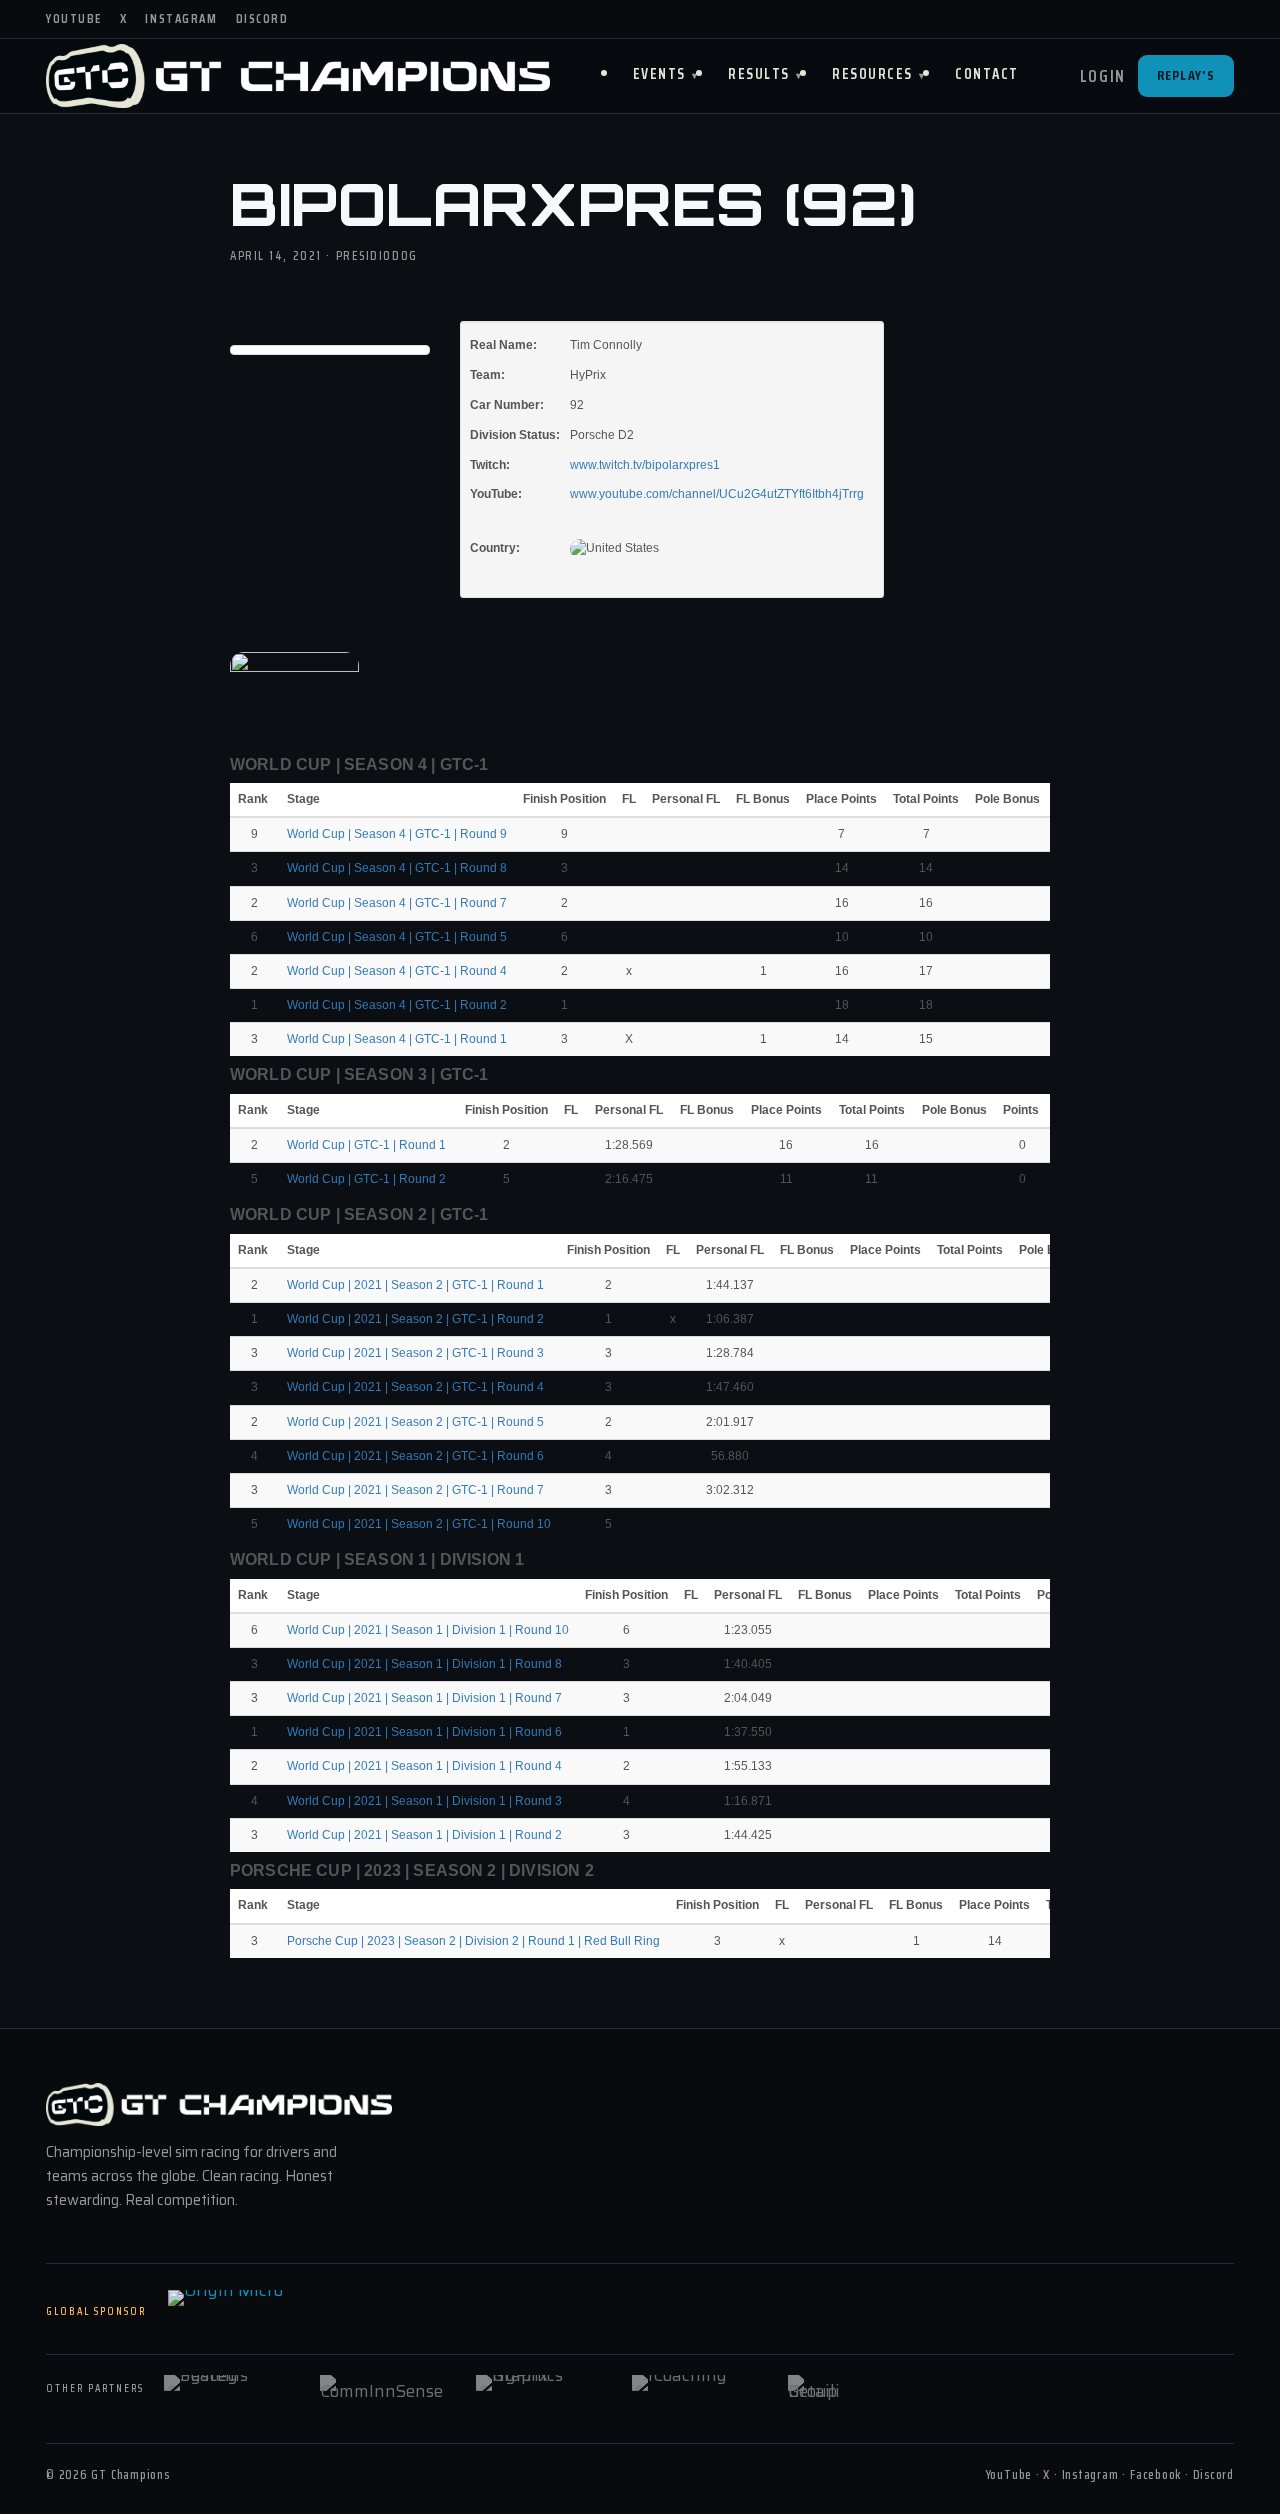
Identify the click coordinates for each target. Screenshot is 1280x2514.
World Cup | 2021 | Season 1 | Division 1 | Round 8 (424, 1664)
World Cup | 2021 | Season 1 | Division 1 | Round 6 (424, 1732)
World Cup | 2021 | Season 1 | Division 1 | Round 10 (428, 1630)
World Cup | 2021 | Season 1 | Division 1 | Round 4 (424, 1766)
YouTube (74, 18)
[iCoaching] (697, 2389)
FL (629, 799)
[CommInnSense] (385, 2389)
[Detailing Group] (853, 2389)
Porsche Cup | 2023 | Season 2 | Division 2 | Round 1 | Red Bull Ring (473, 1941)
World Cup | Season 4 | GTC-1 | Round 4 (397, 971)
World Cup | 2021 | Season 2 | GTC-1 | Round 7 (415, 1490)
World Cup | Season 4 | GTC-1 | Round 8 (397, 868)
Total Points (926, 799)
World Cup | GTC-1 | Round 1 (366, 1145)
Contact (987, 74)
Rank (254, 799)
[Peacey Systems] (229, 2389)
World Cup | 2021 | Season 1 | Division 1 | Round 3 (424, 1801)
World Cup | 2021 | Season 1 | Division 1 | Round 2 (424, 1835)
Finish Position (564, 799)
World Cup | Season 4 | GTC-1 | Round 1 (397, 1039)
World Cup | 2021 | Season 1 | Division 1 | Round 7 (424, 1698)
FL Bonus (763, 799)
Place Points (841, 799)
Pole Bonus (1007, 799)
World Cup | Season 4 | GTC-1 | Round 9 (397, 834)
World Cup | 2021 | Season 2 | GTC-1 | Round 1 (415, 1285)
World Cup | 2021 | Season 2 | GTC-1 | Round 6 (415, 1456)
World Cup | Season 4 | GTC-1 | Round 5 (397, 937)
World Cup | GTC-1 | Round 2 (366, 1179)
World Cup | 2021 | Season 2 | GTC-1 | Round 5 (415, 1422)
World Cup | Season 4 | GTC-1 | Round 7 (397, 903)
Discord (262, 18)
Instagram (181, 18)
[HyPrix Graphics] (541, 2389)
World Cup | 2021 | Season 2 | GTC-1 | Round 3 (415, 1353)
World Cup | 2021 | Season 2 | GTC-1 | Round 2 (415, 1319)
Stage (305, 799)
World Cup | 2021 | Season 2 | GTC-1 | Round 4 (415, 1387)
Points (1022, 1110)
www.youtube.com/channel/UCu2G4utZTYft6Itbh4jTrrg (717, 494)
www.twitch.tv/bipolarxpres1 (645, 465)
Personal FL (686, 799)
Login (1103, 76)
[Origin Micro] (268, 2312)
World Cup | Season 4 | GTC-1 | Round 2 (397, 1005)
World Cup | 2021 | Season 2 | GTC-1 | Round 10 (419, 1524)
